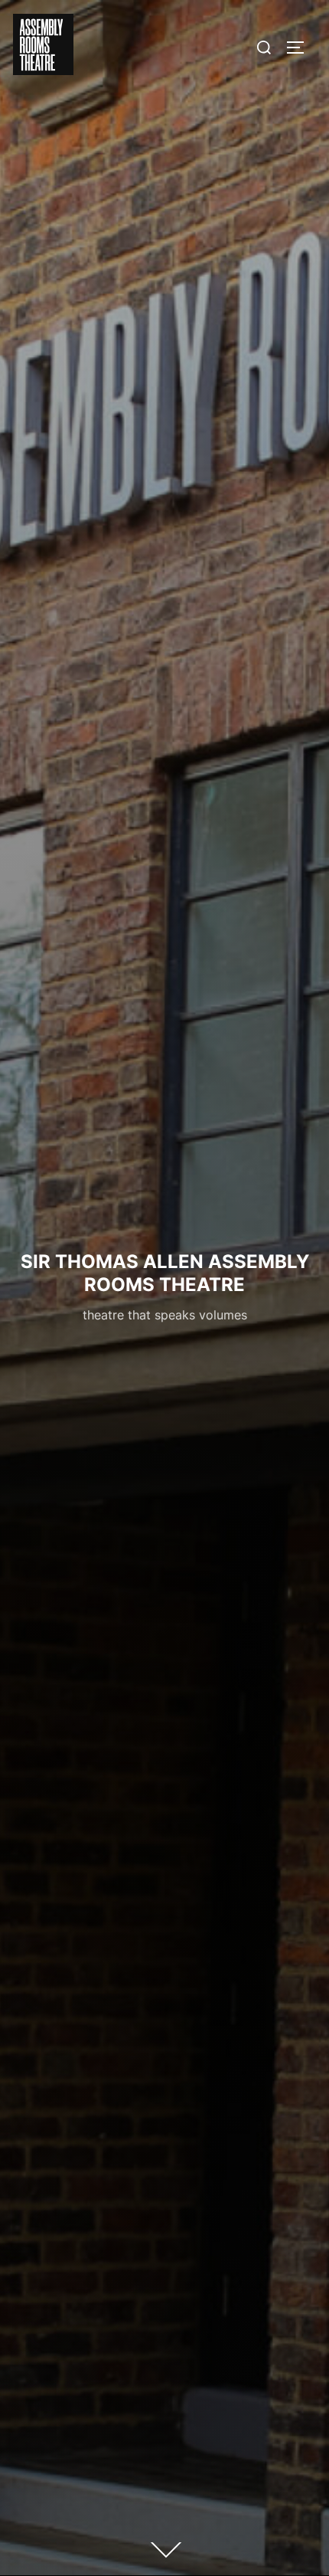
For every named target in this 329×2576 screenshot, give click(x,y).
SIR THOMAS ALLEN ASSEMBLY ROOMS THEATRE (165, 1273)
